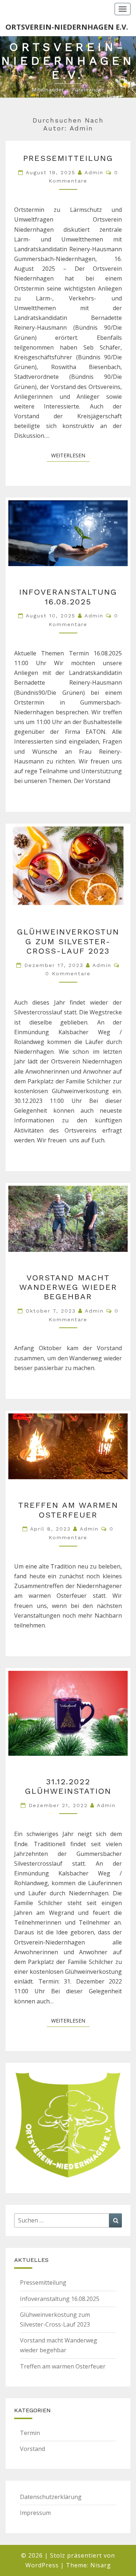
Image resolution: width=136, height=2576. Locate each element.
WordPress (42, 2565)
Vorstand (32, 2449)
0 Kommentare (68, 974)
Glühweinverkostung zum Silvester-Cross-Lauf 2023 (68, 941)
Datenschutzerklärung (51, 2497)
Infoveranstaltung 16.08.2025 (68, 597)
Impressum (35, 2513)
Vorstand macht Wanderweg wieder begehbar (68, 1287)
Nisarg (101, 2565)
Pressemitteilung (68, 158)
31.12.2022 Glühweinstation (68, 1786)
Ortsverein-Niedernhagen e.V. (67, 27)
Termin (30, 2433)
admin (94, 172)
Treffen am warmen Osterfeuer (68, 1510)
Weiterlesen (70, 455)
